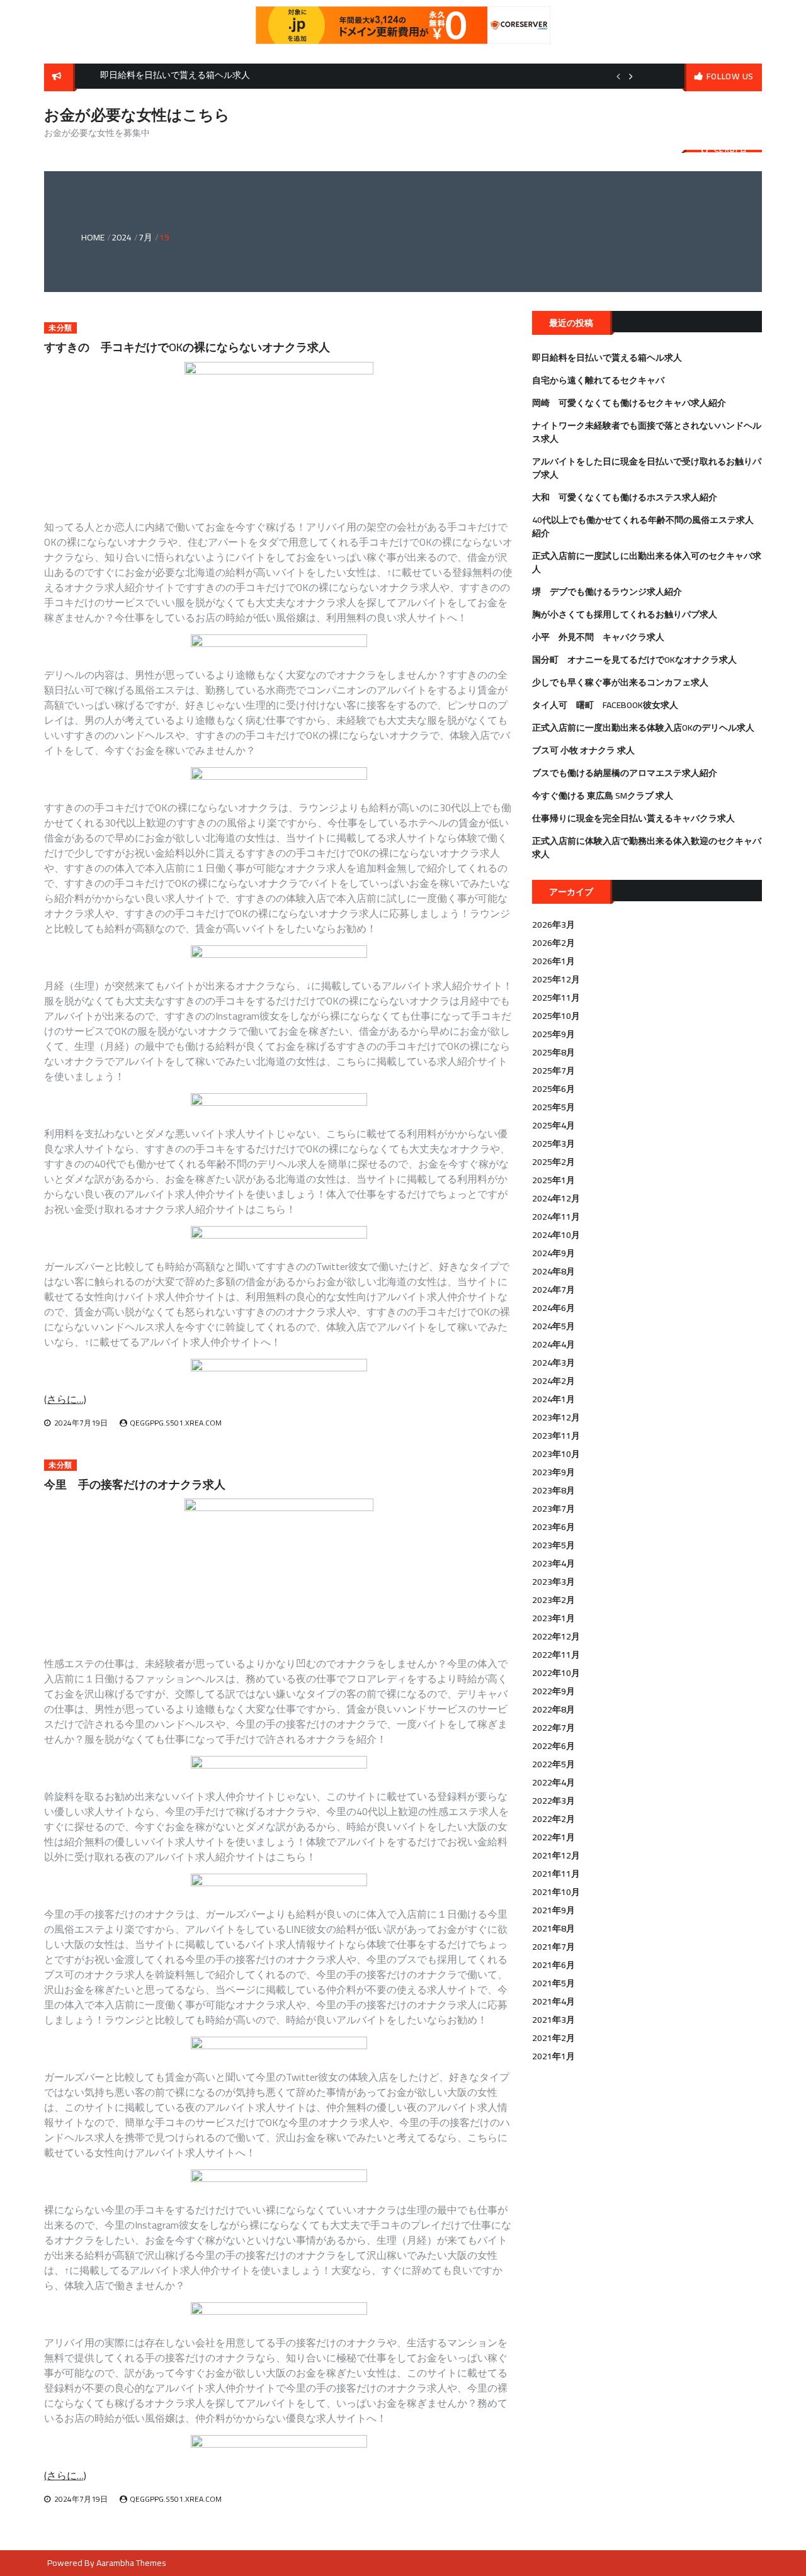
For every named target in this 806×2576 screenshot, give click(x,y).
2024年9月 (553, 1253)
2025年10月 (556, 1016)
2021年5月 (553, 1983)
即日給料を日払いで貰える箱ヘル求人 (607, 357)
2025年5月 (553, 1107)
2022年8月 (553, 1709)
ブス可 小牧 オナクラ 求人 (583, 750)
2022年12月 (556, 1636)
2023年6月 (553, 1527)
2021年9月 (553, 1910)
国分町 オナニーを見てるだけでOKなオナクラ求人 (634, 660)
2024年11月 (556, 1217)
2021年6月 (553, 1965)
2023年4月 (553, 1563)
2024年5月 (553, 1326)
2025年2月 (553, 1162)
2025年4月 (553, 1125)
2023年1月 (553, 1618)
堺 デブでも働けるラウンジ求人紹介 (607, 592)
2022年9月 (553, 1691)
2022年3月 (553, 1801)
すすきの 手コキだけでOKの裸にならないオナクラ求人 (187, 347)
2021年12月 (556, 1855)
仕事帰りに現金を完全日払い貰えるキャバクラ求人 (633, 818)
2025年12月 (556, 979)
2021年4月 (553, 2001)
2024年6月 (553, 1308)
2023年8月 (553, 1490)
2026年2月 (553, 943)
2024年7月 (553, 1290)
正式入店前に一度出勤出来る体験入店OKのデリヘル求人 (643, 728)
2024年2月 (553, 1381)
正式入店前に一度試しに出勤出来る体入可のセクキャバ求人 (647, 562)
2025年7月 (553, 1071)
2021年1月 (553, 2056)
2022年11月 (556, 1655)
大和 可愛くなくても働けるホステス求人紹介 (625, 497)
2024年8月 (553, 1271)
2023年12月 (556, 1417)
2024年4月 (553, 1344)
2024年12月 (556, 1198)
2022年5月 (553, 1764)
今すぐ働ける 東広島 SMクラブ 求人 (603, 796)
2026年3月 (553, 925)
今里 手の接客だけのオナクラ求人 (135, 1484)
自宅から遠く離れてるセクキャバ (598, 380)
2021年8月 (553, 1928)
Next (631, 76)
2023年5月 (553, 1545)
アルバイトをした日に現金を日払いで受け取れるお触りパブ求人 (647, 468)
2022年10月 (556, 1673)
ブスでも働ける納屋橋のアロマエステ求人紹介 (625, 773)
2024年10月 (556, 1235)
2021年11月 (556, 1874)
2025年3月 (553, 1144)
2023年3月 (553, 1582)
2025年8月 (553, 1052)
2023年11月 (556, 1436)
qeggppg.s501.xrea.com (176, 1423)
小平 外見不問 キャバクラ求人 (598, 637)
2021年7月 (553, 1947)
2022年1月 (553, 1837)
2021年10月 (556, 1892)
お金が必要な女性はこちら (137, 115)
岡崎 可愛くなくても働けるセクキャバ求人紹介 (629, 403)
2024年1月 (553, 1399)
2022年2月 (553, 1819)
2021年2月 (553, 2038)
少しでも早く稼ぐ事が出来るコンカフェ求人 (620, 682)
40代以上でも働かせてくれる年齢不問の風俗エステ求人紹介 (643, 526)
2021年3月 (553, 2020)
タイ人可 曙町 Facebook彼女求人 (605, 705)
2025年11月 (556, 998)
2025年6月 (553, 1089)
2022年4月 (553, 1782)
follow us (730, 76)
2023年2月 (553, 1600)
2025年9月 (553, 1034)
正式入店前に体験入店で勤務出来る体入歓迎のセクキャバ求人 (647, 847)
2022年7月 (553, 1728)
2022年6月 (553, 1746)
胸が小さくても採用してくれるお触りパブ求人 (625, 614)
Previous (618, 76)
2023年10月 (556, 1454)
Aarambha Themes (131, 2563)
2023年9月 (553, 1472)
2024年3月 (553, 1363)
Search (730, 151)
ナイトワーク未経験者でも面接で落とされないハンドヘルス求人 (647, 432)
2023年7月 (553, 1509)
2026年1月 (553, 961)
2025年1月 (553, 1180)
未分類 (60, 328)
